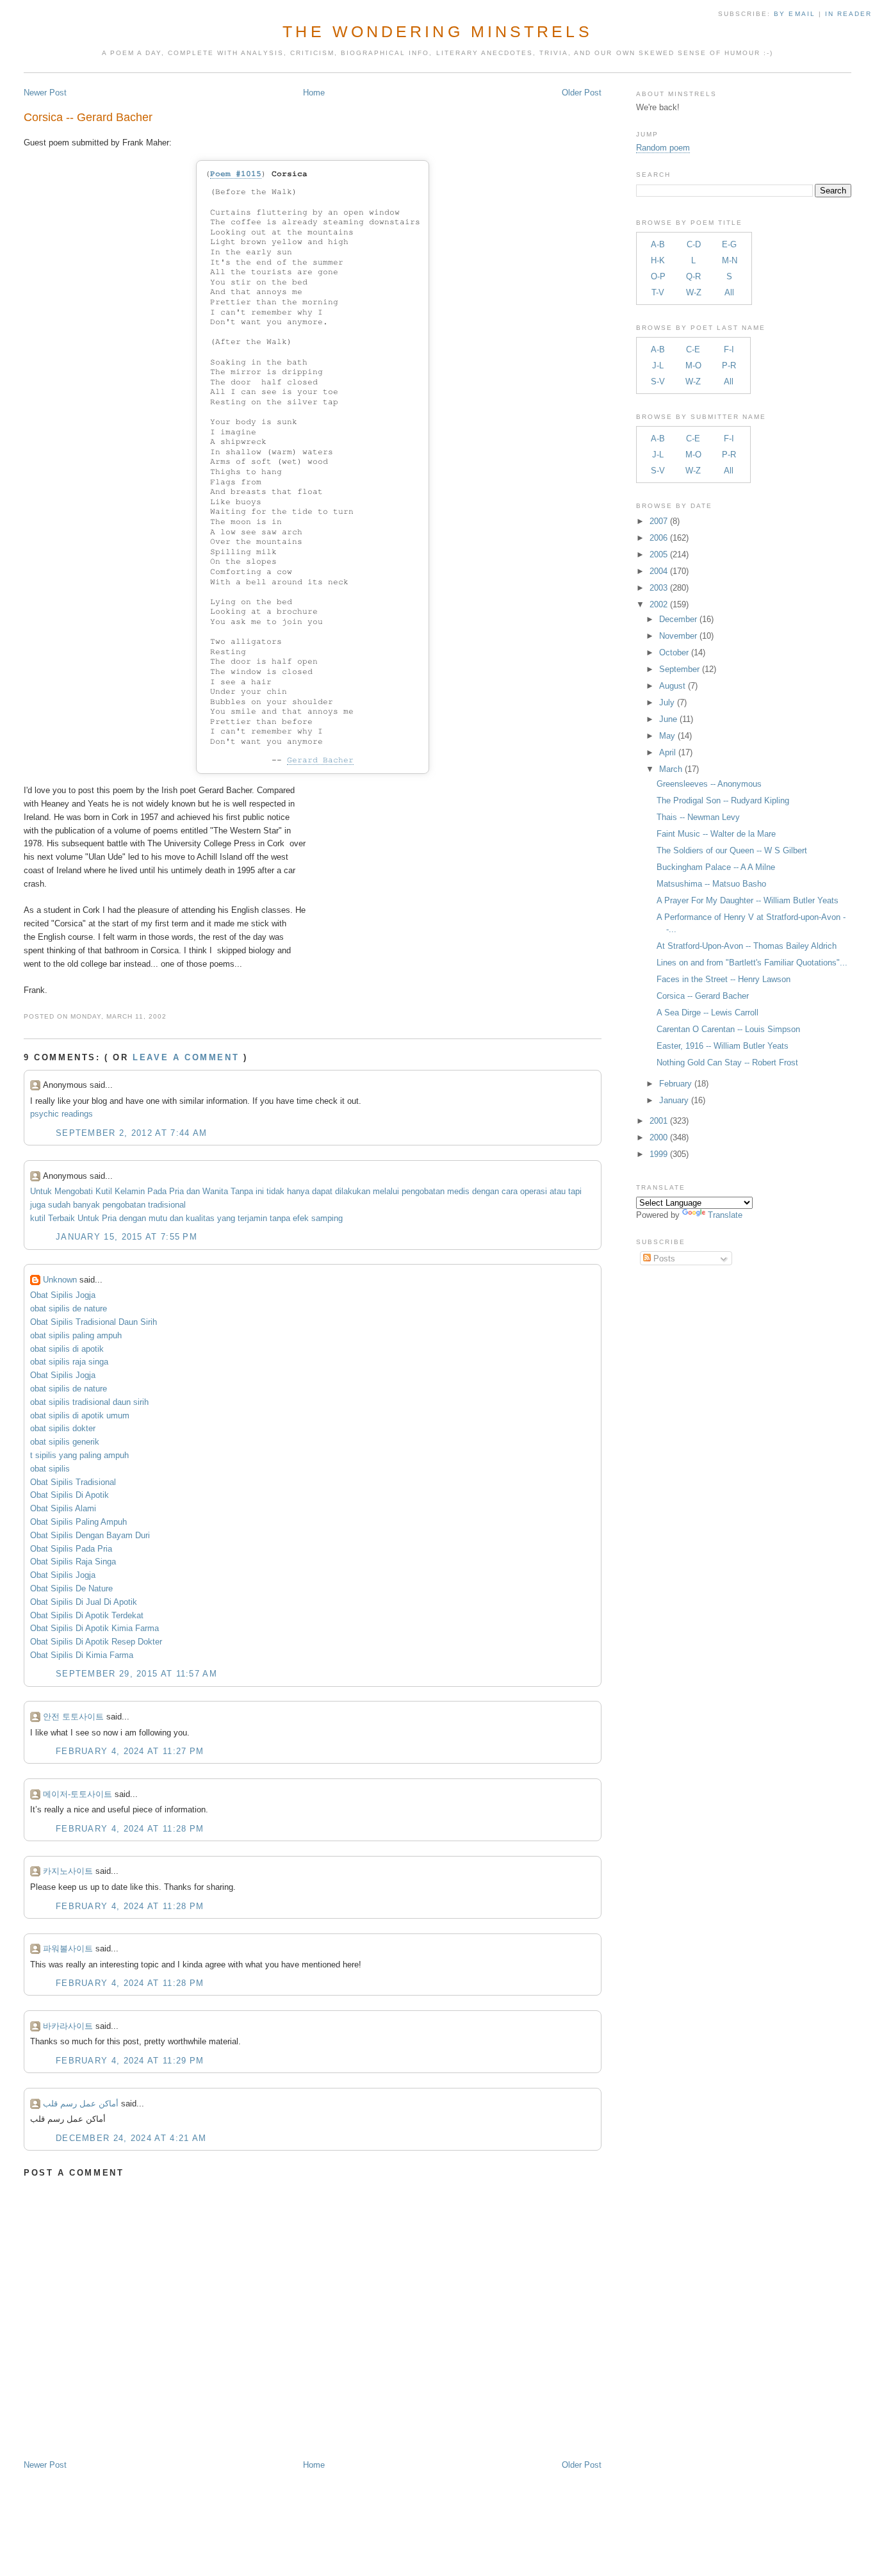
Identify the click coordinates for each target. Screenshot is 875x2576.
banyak (86, 1205)
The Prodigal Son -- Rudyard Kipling (723, 800)
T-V (658, 292)
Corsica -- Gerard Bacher (88, 117)
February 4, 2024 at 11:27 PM (130, 1751)
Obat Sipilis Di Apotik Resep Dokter (96, 1642)
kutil (38, 1218)
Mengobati (74, 1191)
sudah (59, 1205)
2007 (658, 521)
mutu (158, 1218)
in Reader (850, 14)
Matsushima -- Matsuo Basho (711, 884)
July (667, 702)
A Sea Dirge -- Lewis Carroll (707, 1013)
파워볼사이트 (68, 1948)
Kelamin (130, 1191)
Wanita (215, 1191)
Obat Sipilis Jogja (63, 1295)
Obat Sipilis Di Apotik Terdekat (87, 1615)
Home (314, 93)
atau (558, 1191)
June (668, 719)
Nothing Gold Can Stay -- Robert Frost (727, 1062)
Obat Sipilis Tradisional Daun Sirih (94, 1322)
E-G (729, 244)
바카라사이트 (68, 2026)
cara (510, 1191)
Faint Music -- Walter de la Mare (716, 834)
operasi (534, 1191)
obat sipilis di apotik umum (80, 1415)
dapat (322, 1191)
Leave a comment (186, 1057)
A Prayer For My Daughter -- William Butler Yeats (748, 900)
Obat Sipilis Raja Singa (73, 1562)
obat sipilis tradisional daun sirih (89, 1402)
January (674, 1100)
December (678, 619)
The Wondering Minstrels (437, 31)
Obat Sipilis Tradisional (73, 1482)
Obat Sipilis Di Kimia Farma (82, 1655)
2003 (658, 588)
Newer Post (45, 93)
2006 (658, 538)
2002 (658, 604)
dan (193, 1191)
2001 (658, 1121)
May (667, 736)
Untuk (41, 1191)
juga (38, 1205)
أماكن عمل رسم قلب (81, 2104)
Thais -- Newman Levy (698, 817)
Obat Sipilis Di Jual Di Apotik (84, 1602)
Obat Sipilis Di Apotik (70, 1495)
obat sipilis (50, 1469)
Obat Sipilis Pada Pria (71, 1549)
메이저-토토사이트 (78, 1794)
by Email (794, 14)
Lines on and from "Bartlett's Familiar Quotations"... (752, 963)
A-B (658, 244)
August (672, 686)
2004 (658, 571)
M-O (693, 365)
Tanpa (242, 1191)
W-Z (694, 292)
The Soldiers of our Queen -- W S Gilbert (732, 850)
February (675, 1084)
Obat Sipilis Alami (63, 1508)
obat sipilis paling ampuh (76, 1335)
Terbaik (61, 1218)
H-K (658, 260)
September (679, 669)
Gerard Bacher (320, 760)
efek (301, 1218)
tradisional (167, 1205)
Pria (176, 1191)
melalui (386, 1191)
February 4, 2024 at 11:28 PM (130, 1829)
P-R (729, 365)
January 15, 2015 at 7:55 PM (127, 1237)
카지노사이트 (68, 1871)
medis (458, 1191)
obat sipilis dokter (63, 1428)
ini (260, 1191)
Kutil (104, 1191)
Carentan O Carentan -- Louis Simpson (728, 1029)
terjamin (252, 1218)
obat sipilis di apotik (67, 1349)
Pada (157, 1191)
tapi (575, 1191)
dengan (486, 1191)
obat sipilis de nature (69, 1309)
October (674, 652)
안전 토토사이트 (73, 1717)
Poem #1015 (236, 174)
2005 (658, 554)
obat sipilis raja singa (69, 1362)
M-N (730, 260)
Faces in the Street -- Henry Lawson (724, 979)
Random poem (663, 148)
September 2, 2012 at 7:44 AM (131, 1133)
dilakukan (353, 1191)
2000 (658, 1137)
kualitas (200, 1218)
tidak (275, 1191)
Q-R (693, 276)
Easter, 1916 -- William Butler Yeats (723, 1046)
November (678, 636)
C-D (694, 244)
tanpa (280, 1218)
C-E (693, 349)
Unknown (60, 1280)
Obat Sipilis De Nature (71, 1588)
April (667, 752)
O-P (658, 276)
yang (226, 1218)
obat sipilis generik (65, 1442)
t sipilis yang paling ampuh (79, 1455)
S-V (658, 381)
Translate (725, 1215)
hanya (298, 1191)
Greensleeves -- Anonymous (709, 784)
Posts (663, 1259)
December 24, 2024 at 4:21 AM (131, 2138)
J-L (658, 365)
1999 (658, 1154)
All (729, 292)
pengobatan (423, 1191)
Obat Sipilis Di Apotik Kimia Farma (94, 1628)
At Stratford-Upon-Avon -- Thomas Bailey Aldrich (747, 946)
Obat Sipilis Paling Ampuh (78, 1522)
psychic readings (61, 1114)
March (671, 769)
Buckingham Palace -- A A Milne (716, 867)
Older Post (582, 93)
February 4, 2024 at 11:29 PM (130, 2061)
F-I (729, 349)
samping (327, 1218)
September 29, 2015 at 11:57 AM (136, 1674)
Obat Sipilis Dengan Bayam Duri (90, 1535)
